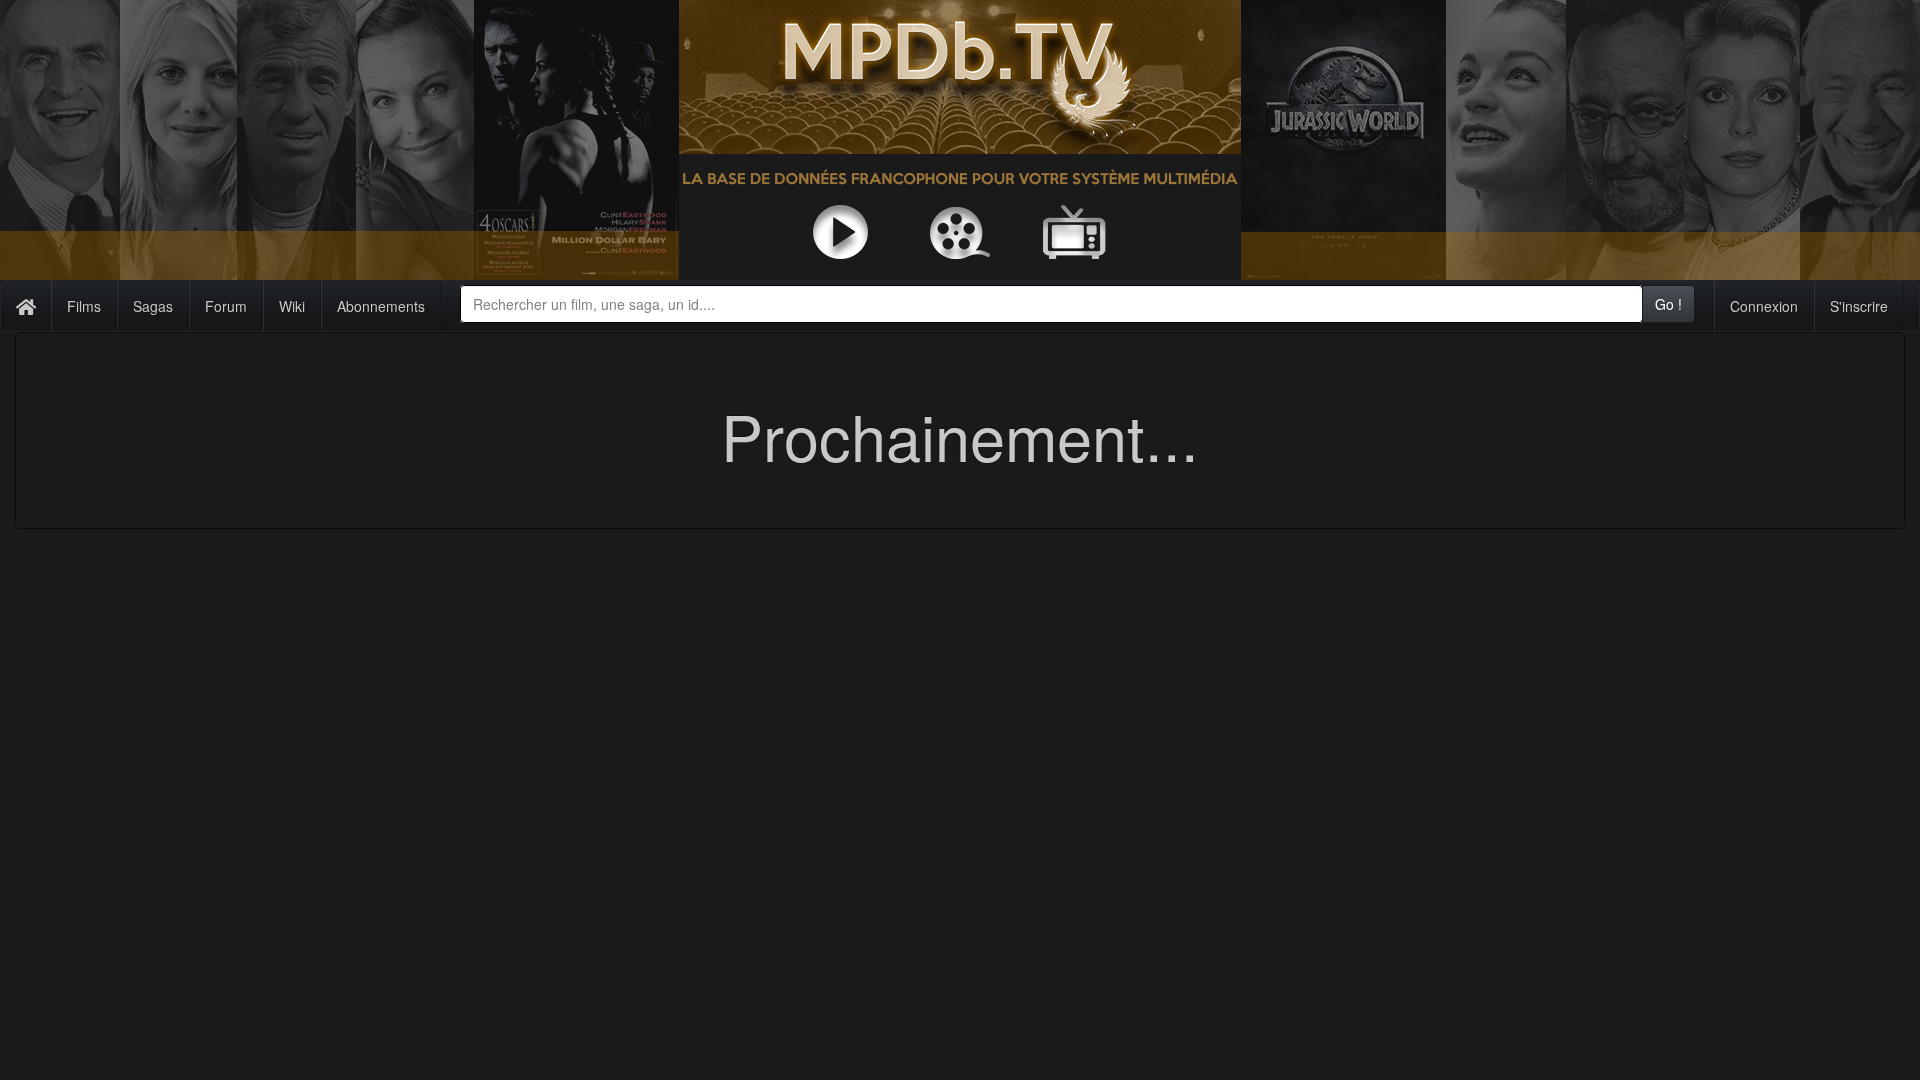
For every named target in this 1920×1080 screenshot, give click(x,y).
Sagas (153, 306)
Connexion (1764, 306)
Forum (226, 306)
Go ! (1668, 304)
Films (84, 306)
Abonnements (381, 306)
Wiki (292, 306)
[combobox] (1052, 304)
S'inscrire (1859, 306)
